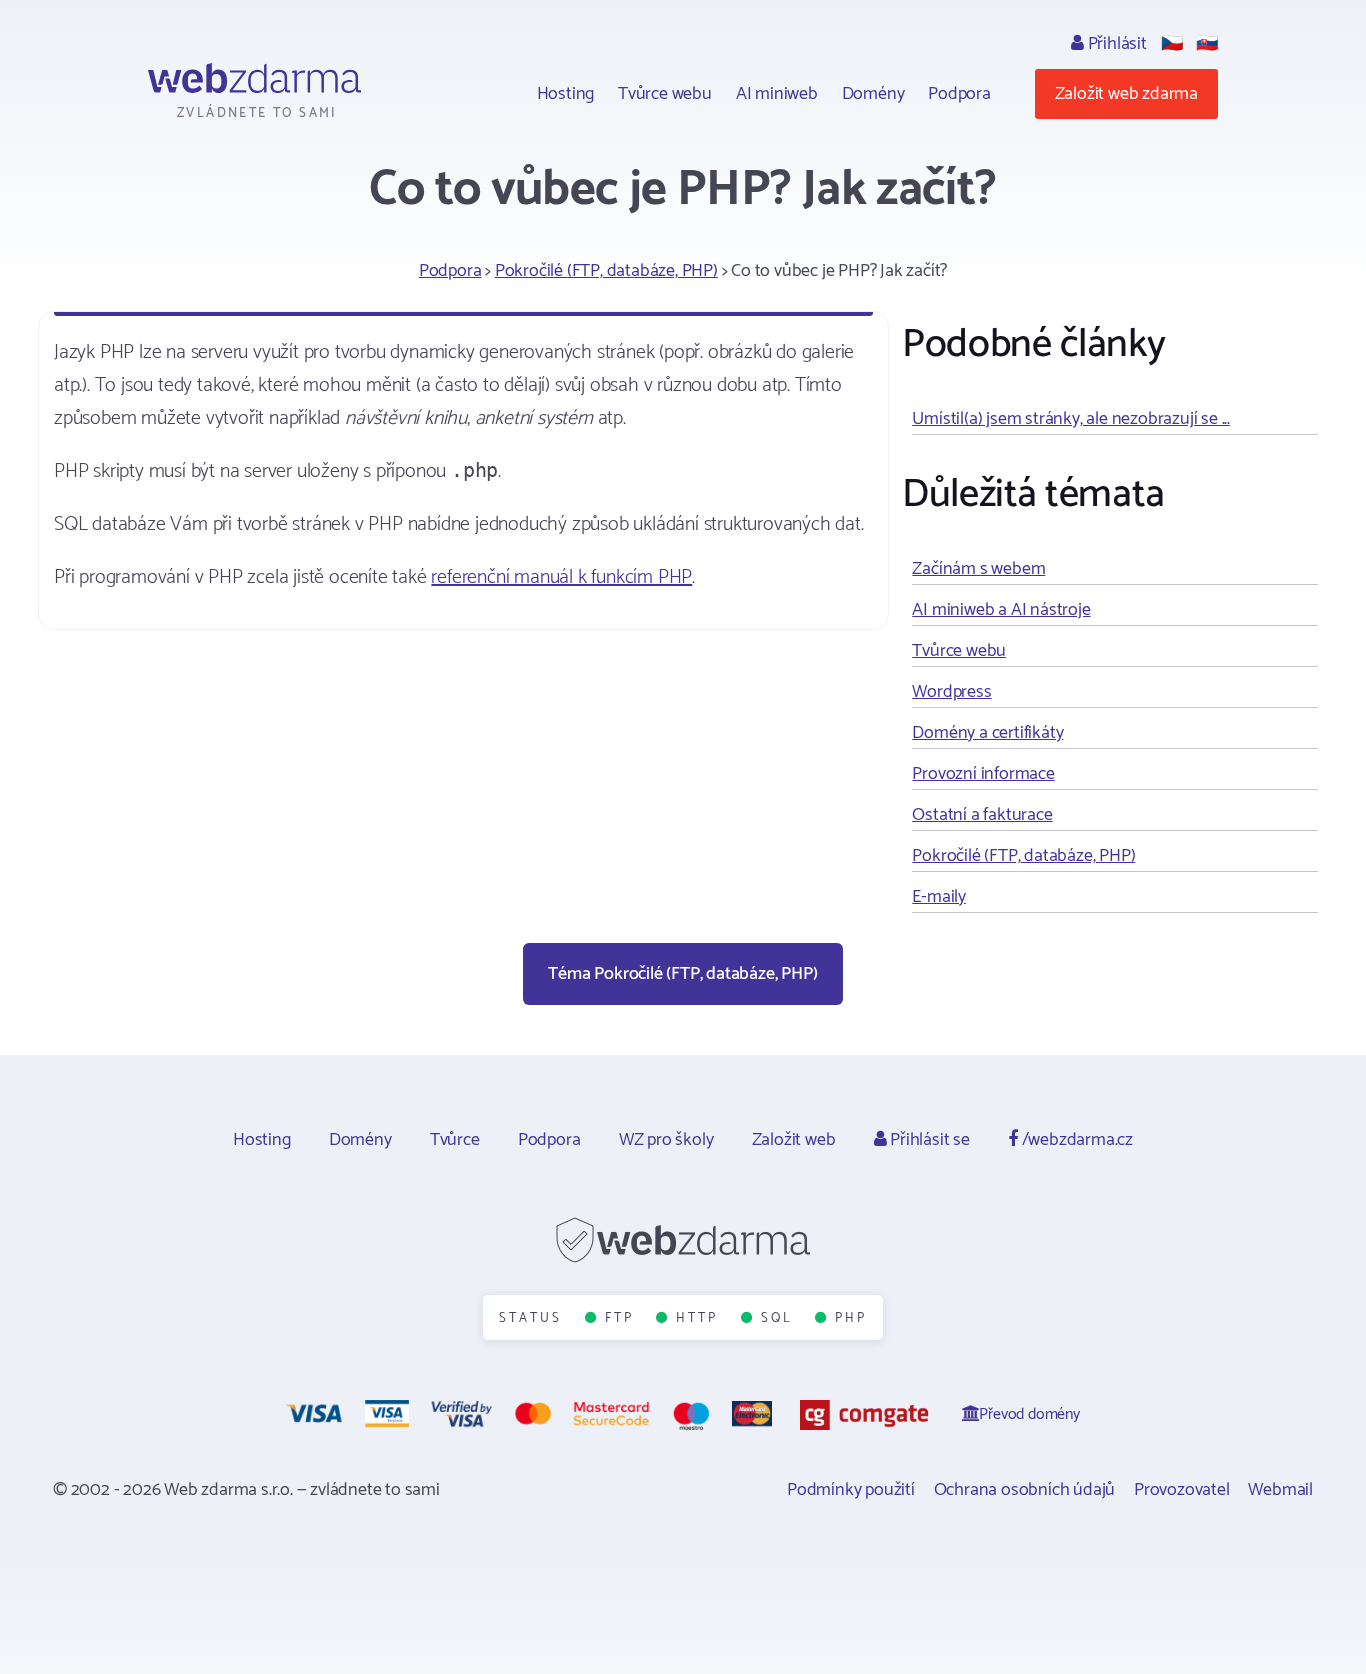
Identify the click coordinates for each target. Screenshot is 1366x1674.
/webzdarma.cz (1075, 1140)
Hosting (566, 94)
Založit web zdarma (1126, 94)
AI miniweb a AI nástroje (1001, 610)
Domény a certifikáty (987, 733)
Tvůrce (455, 1140)
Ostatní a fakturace (982, 815)
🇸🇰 (1207, 44)
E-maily (939, 897)
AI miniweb (777, 94)
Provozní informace (983, 774)
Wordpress (951, 692)
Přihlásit (1115, 44)
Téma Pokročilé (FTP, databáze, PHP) (682, 974)
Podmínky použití (851, 1490)
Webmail (1280, 1490)
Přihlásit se (927, 1140)
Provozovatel (1182, 1490)
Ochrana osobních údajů (1025, 1490)
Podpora (959, 94)
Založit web (794, 1140)
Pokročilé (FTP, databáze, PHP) (606, 271)
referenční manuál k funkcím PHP (561, 577)
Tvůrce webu (665, 94)
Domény (873, 94)
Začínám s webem (978, 569)
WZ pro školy (666, 1140)
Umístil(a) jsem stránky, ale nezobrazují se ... (1071, 419)
